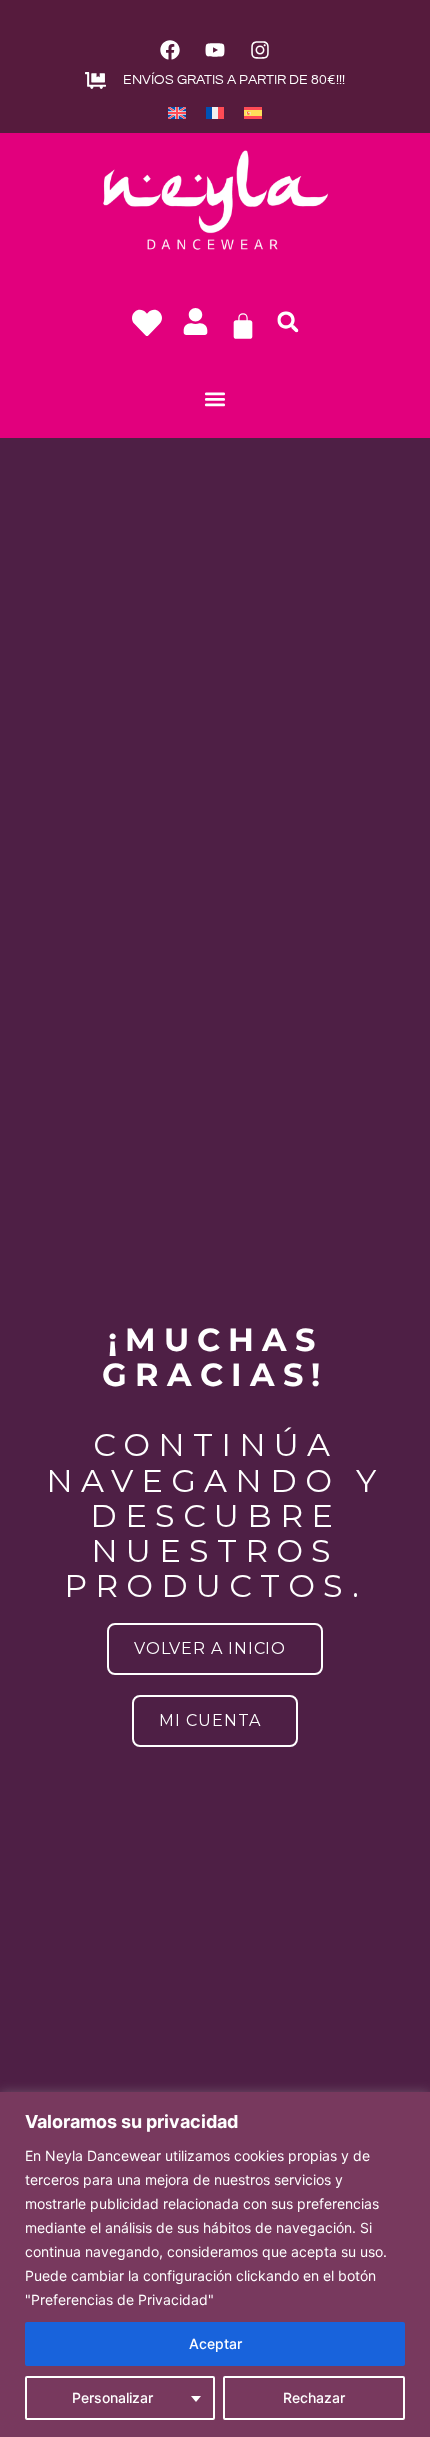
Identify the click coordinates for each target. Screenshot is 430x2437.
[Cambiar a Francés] (215, 112)
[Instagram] (260, 50)
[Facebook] (170, 50)
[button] (288, 322)
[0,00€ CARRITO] (243, 326)
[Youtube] (215, 50)
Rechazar (314, 2397)
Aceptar (215, 2343)
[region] (215, 2264)
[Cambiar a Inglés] (177, 112)
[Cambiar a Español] (253, 112)
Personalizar (112, 2397)
